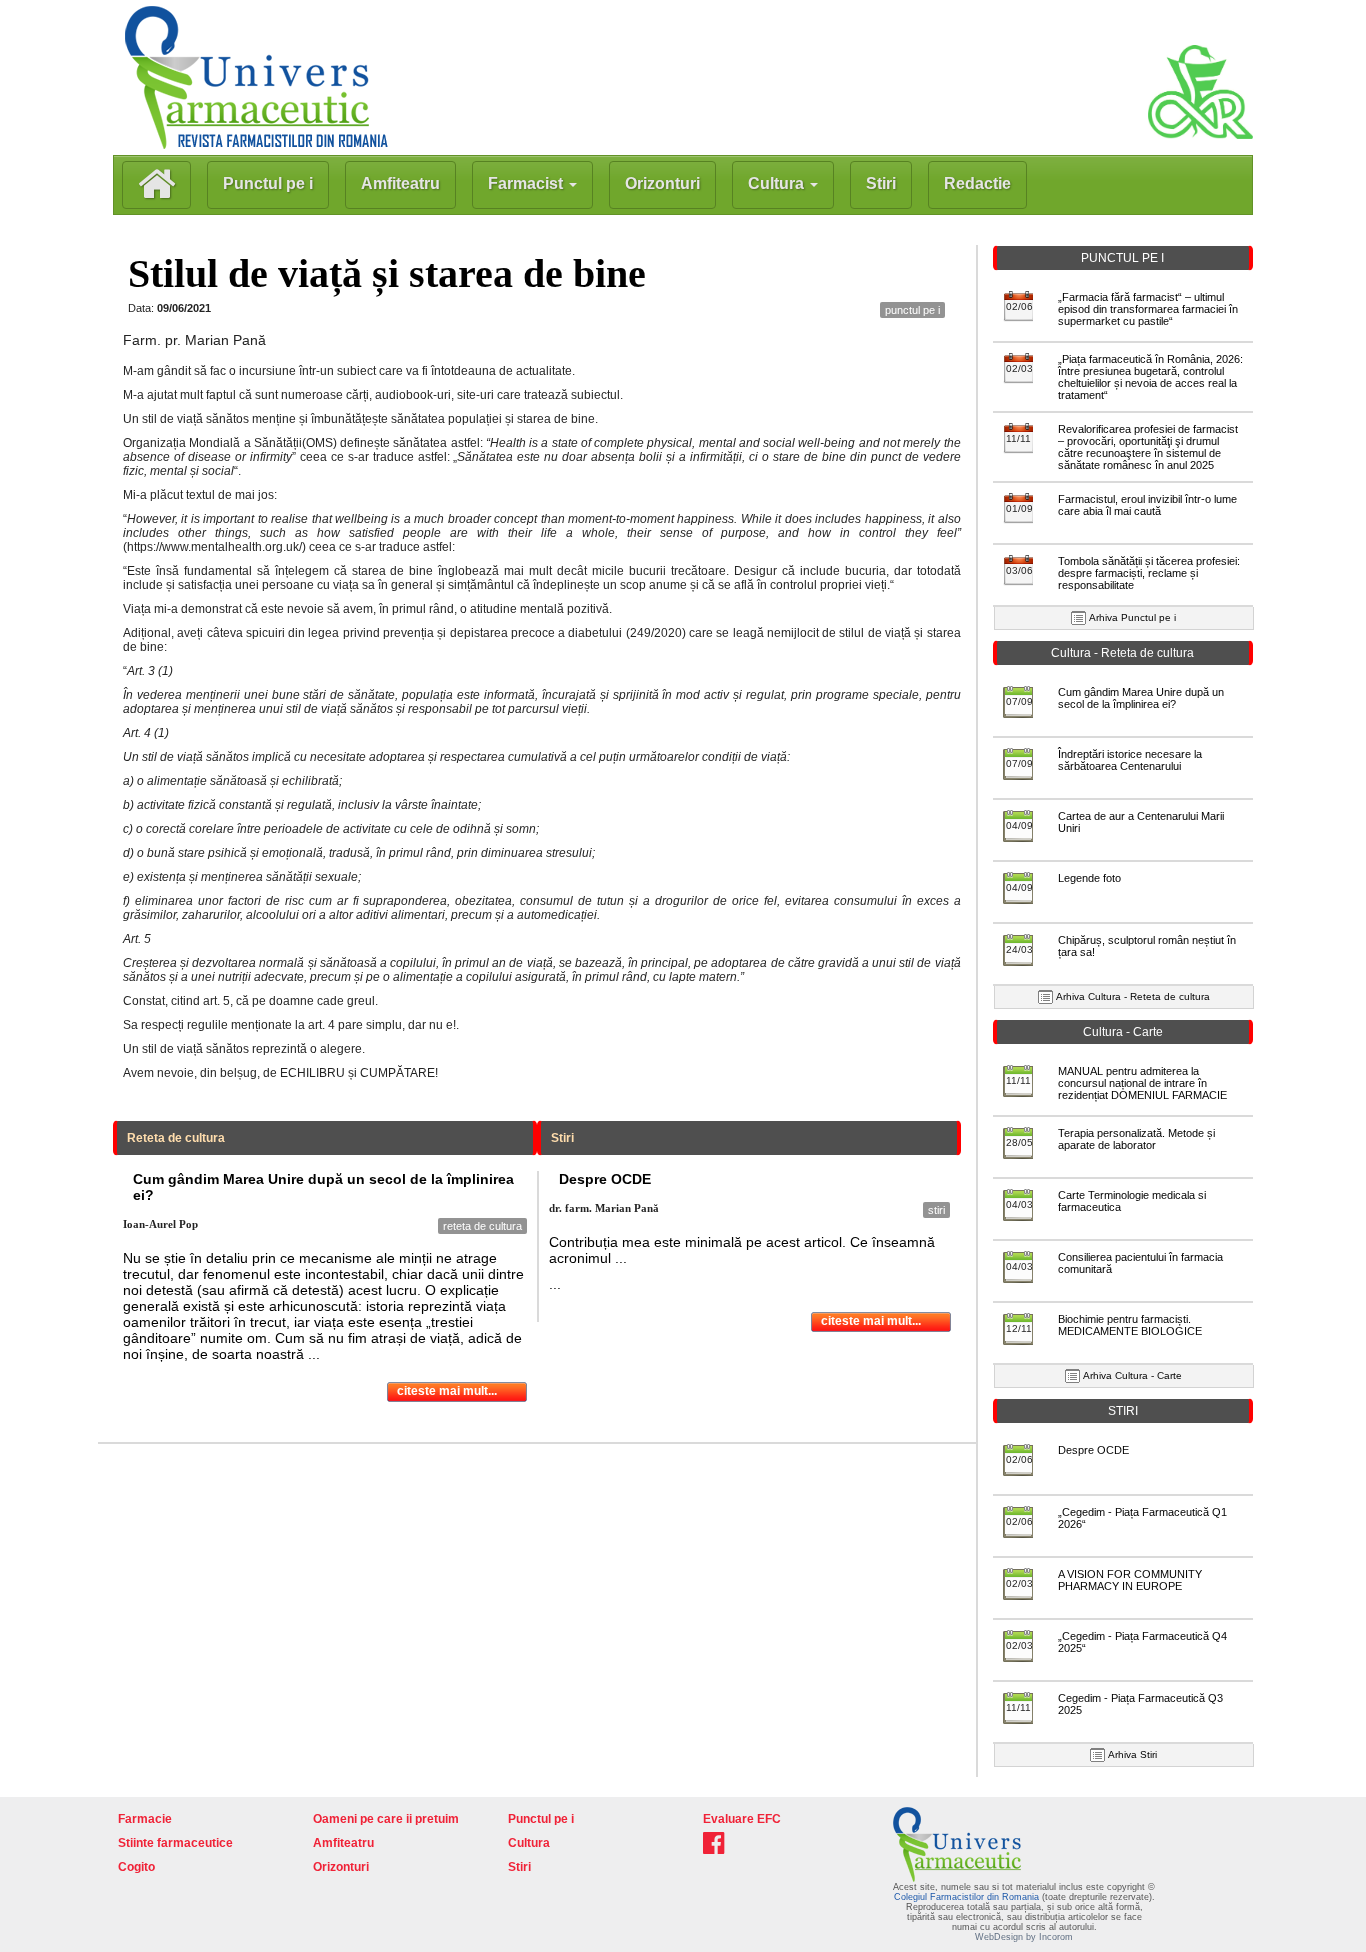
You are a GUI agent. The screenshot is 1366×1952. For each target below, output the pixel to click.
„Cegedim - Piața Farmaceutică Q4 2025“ (1142, 1642)
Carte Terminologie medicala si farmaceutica (1132, 1201)
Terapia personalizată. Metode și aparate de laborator (1136, 1139)
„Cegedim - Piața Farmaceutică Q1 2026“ (1142, 1518)
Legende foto (1089, 878)
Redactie (977, 183)
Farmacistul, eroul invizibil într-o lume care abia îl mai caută (1147, 505)
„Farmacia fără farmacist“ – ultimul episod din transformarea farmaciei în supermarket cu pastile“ (1148, 309)
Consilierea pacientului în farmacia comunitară (1140, 1263)
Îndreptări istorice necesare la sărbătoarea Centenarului (1130, 760)
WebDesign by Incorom (1024, 1937)
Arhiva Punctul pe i (1132, 617)
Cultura (778, 183)
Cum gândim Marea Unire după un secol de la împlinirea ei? (1141, 698)
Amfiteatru (400, 183)
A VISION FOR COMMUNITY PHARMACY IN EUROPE (1130, 1580)
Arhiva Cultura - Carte (1132, 1375)
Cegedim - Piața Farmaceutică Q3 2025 (1140, 1704)
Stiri (881, 183)
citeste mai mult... (447, 1391)
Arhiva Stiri (1132, 1754)
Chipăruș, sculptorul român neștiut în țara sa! (1147, 946)
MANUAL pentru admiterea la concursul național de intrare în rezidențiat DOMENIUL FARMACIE (1142, 1083)
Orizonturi (662, 183)
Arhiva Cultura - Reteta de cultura (1133, 996)
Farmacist (527, 183)
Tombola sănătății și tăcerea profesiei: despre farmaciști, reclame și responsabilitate (1149, 573)
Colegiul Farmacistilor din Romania (968, 1897)
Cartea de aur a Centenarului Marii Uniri (1141, 822)
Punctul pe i (268, 183)
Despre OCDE (1093, 1450)
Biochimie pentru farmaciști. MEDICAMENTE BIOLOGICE (1130, 1325)
